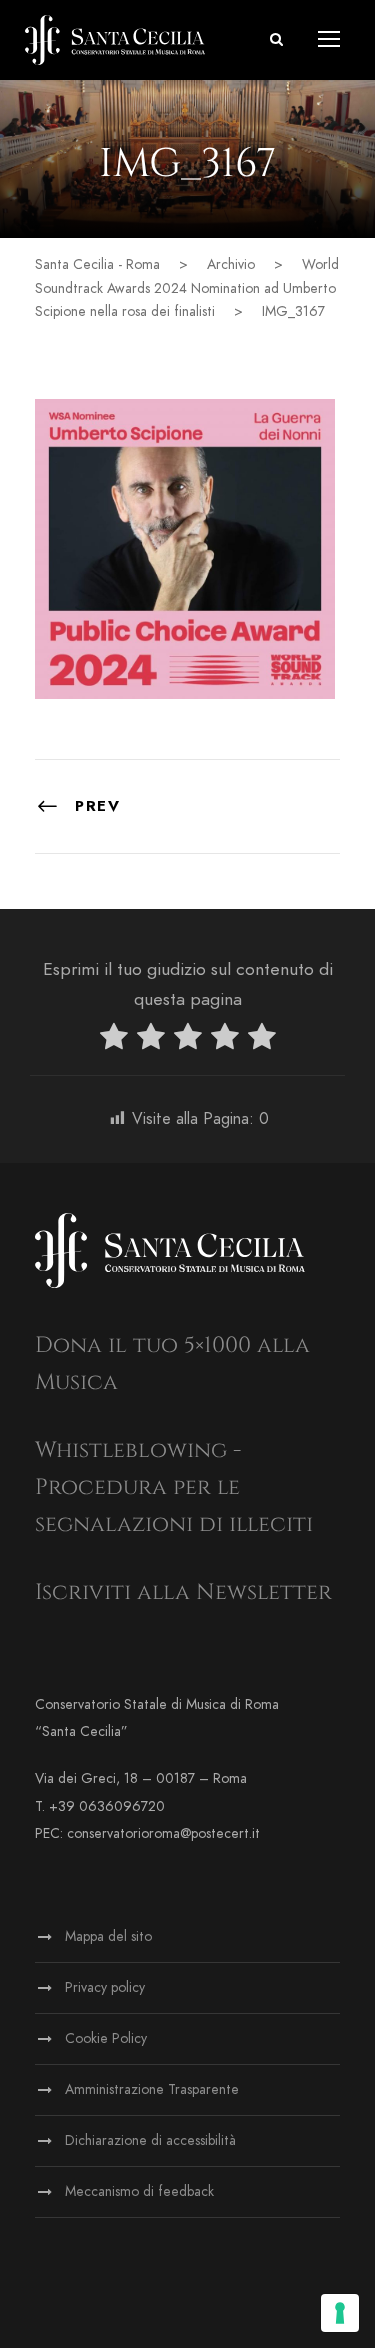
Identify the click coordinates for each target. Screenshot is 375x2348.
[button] (276, 39)
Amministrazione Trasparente (152, 2089)
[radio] (114, 1040)
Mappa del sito (108, 1936)
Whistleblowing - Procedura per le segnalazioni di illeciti (174, 1488)
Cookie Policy (106, 2038)
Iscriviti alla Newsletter (183, 1592)
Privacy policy (105, 1987)
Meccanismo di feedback (139, 2191)
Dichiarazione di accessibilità (150, 2140)
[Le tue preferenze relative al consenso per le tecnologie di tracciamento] (340, 2313)
